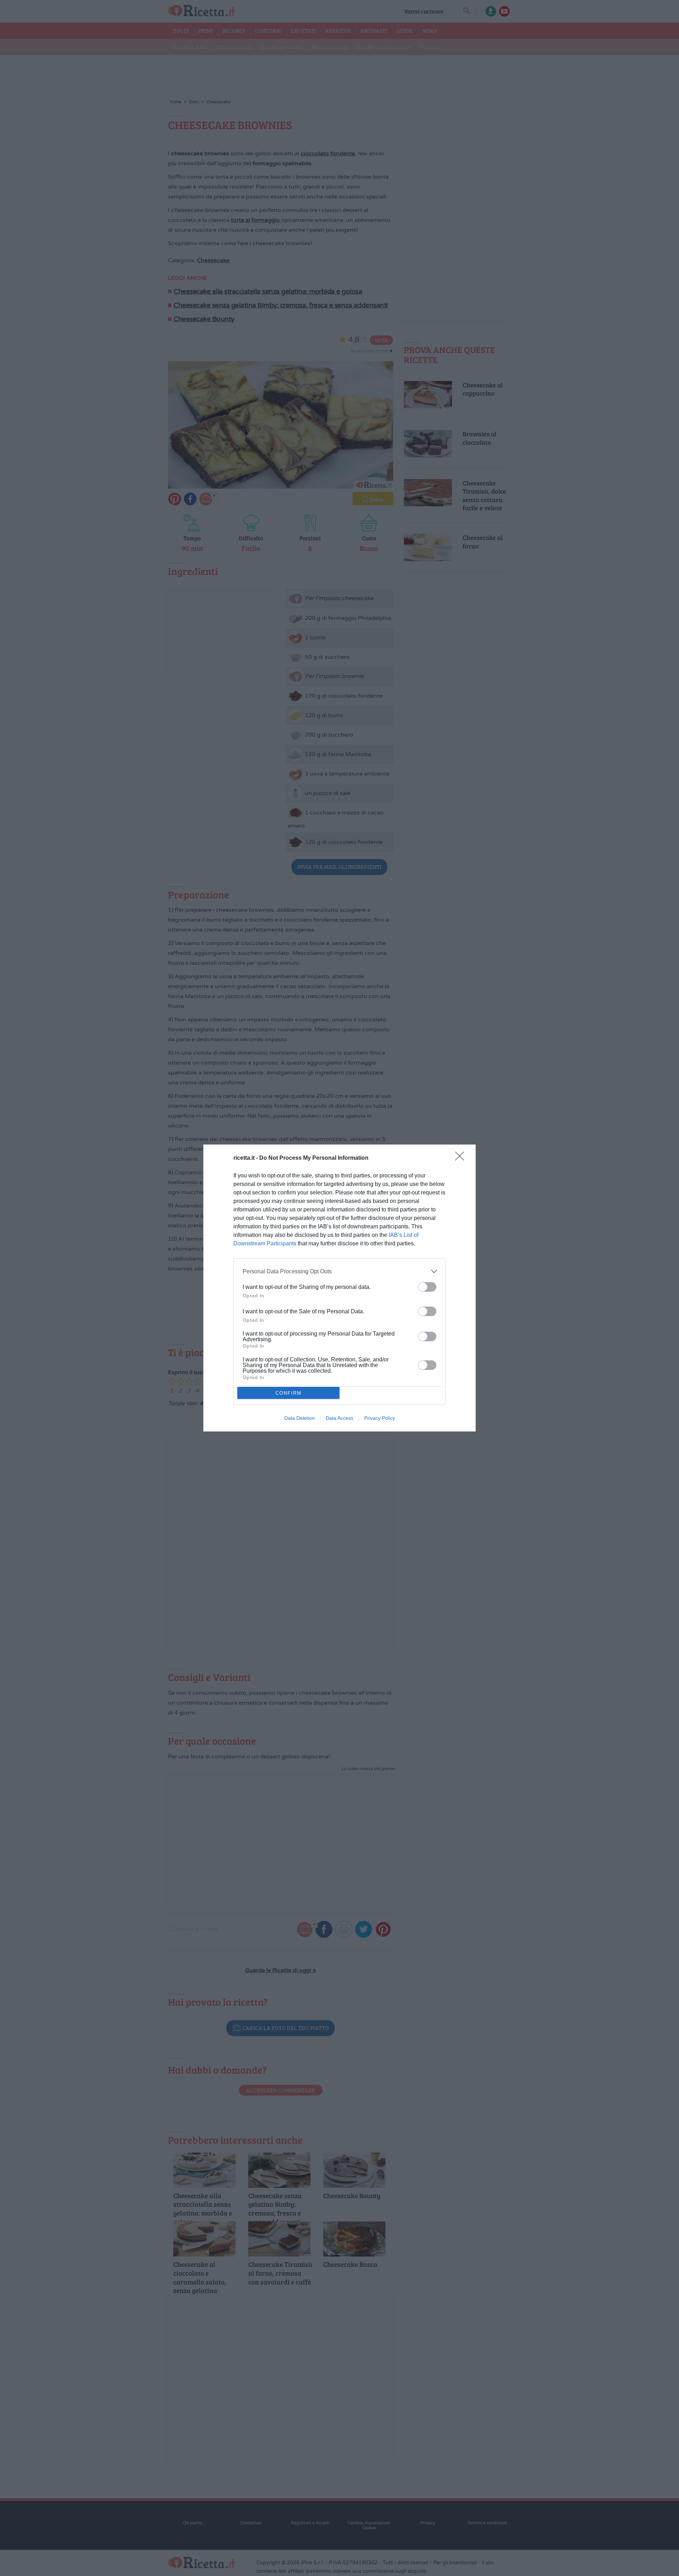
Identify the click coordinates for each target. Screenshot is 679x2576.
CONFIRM (289, 1393)
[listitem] (339, 1271)
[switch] (427, 1287)
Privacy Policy (380, 1418)
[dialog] (339, 1288)
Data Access (339, 1418)
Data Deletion (300, 1418)
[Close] (462, 1158)
